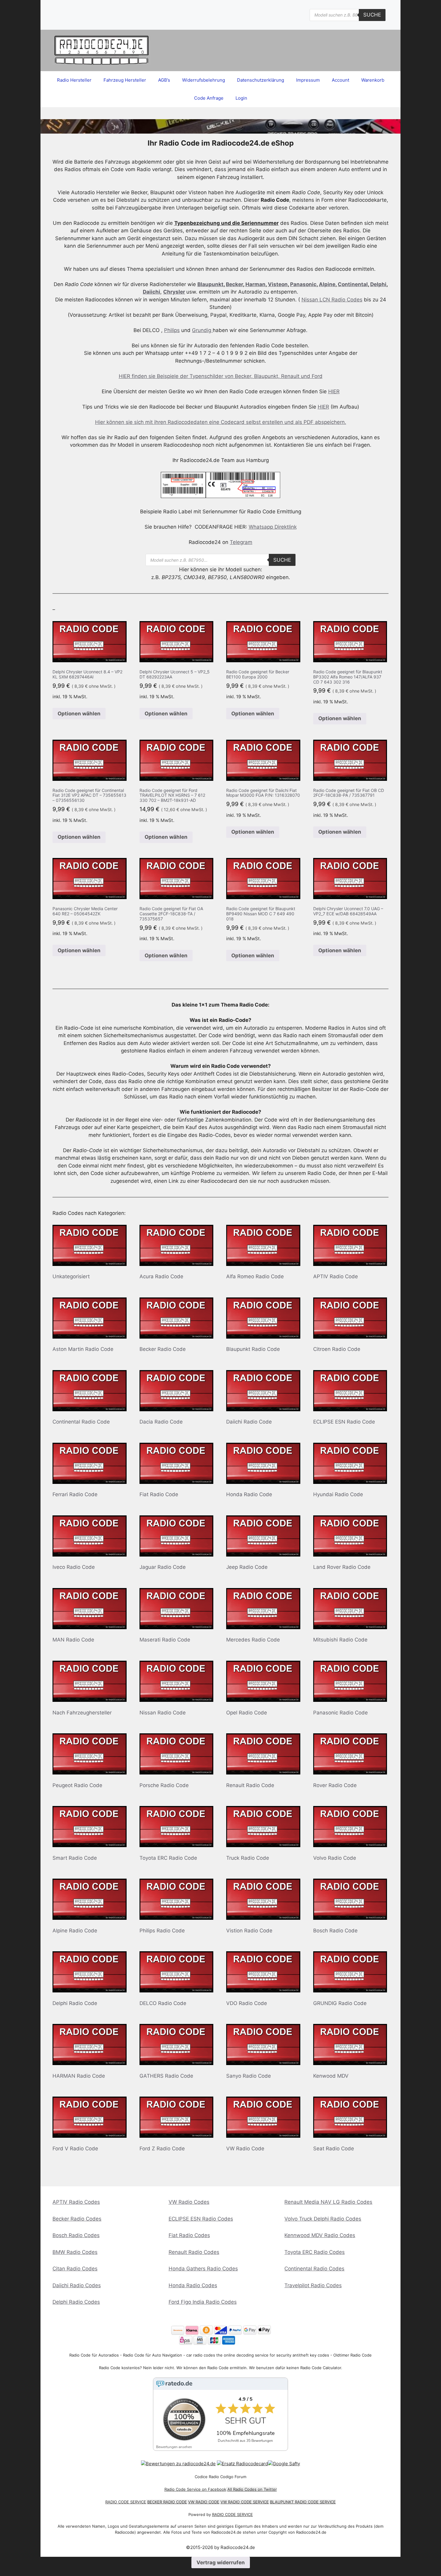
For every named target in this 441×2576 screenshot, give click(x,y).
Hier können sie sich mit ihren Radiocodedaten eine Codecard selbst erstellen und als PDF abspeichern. (221, 422)
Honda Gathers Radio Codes (203, 2269)
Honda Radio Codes (193, 2285)
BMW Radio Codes (75, 2252)
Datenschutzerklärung (261, 80)
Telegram (241, 542)
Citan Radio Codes (75, 2269)
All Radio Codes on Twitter (252, 2489)
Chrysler (174, 292)
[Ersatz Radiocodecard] (242, 2464)
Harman (255, 284)
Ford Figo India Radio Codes (203, 2302)
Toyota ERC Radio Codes (315, 2252)
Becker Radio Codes (77, 2219)
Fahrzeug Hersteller (125, 80)
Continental (353, 284)
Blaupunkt (210, 284)
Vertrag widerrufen (221, 2562)
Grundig (202, 330)
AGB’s (164, 80)
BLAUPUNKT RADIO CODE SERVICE (303, 2502)
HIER (334, 391)
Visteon (278, 284)
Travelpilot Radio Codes (313, 2285)
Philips (172, 330)
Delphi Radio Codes (76, 2302)
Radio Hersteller (74, 80)
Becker (234, 284)
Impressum (308, 80)
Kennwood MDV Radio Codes (320, 2235)
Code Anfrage (209, 98)
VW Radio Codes (189, 2202)
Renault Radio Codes (194, 2252)
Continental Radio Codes (314, 2269)
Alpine (327, 284)
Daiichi (151, 292)
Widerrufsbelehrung (204, 80)
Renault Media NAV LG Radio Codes (328, 2202)
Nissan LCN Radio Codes (332, 300)
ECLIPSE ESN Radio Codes (201, 2219)
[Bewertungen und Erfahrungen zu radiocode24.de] (178, 2464)
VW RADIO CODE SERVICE (245, 2502)
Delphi (378, 284)
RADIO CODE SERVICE (126, 2502)
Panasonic (303, 284)
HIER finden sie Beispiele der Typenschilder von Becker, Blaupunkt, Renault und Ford (221, 376)
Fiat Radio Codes (189, 2235)
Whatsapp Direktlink (273, 527)
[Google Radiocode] (284, 2464)
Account (340, 80)
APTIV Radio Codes (76, 2202)
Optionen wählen (79, 714)
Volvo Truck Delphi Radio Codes (323, 2219)
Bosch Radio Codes (76, 2235)
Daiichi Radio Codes (77, 2285)
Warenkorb (373, 80)
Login (241, 98)
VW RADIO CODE (204, 2502)
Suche (372, 15)
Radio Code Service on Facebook (195, 2489)
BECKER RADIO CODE (167, 2502)
